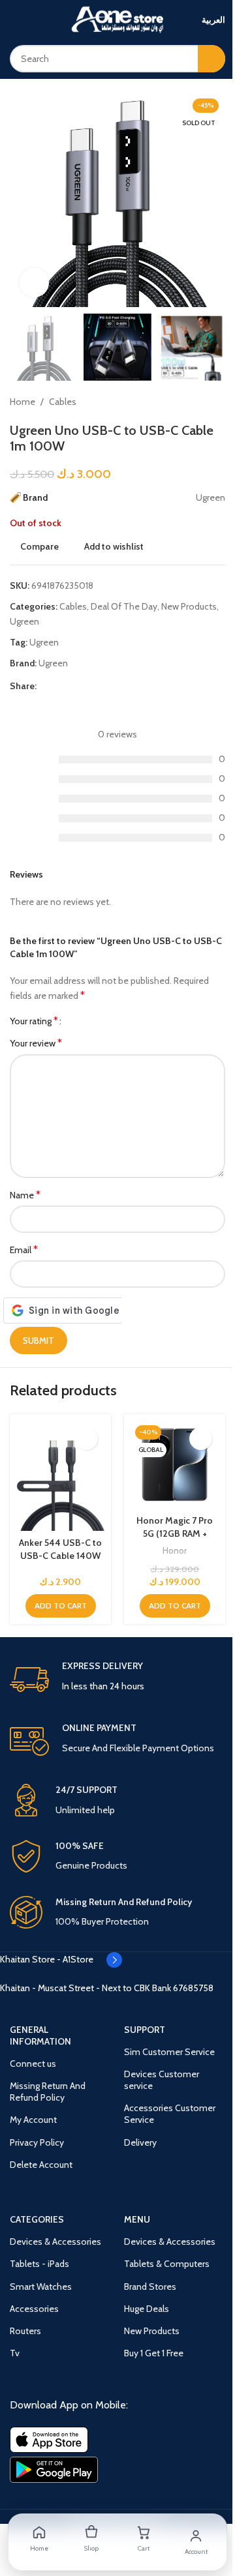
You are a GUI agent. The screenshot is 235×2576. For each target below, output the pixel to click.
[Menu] (15, 20)
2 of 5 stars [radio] (86, 1021)
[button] (61, 1606)
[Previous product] (186, 402)
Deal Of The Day (124, 606)
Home (23, 402)
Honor (175, 1550)
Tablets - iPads (39, 2264)
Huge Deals (147, 2309)
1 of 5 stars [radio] (76, 1021)
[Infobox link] (117, 1680)
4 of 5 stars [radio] (105, 1021)
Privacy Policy (37, 2142)
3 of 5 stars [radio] (96, 1021)
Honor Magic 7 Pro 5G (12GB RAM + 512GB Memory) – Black (175, 1540)
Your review (36, 1043)
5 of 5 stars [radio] (115, 1021)
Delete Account (41, 2165)
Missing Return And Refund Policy (48, 2092)
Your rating (34, 1021)
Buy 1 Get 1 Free (154, 2353)
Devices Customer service (162, 2080)
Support (145, 2030)
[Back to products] (202, 402)
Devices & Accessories (55, 2242)
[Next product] (217, 402)
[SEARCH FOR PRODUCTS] (211, 59)
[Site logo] (117, 18)
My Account (33, 2120)
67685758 (193, 1988)
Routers (25, 2331)
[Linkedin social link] (91, 686)
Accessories (34, 2309)
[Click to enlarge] (34, 283)
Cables (63, 402)
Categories (37, 2219)
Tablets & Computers (167, 2264)
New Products (189, 606)
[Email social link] (76, 686)
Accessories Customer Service (170, 2114)
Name (25, 1195)
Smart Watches (41, 2287)
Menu (137, 2219)
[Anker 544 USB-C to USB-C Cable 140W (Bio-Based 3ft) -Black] (60, 1476)
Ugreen (24, 621)
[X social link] (60, 686)
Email (24, 1250)
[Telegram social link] (123, 686)
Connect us (33, 2064)
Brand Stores (150, 2287)
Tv (15, 2353)
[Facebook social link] (44, 686)
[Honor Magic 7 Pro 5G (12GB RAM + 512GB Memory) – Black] (175, 1465)
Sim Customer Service (169, 2052)
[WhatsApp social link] (107, 686)
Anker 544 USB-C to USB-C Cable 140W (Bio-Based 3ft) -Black (60, 1562)
